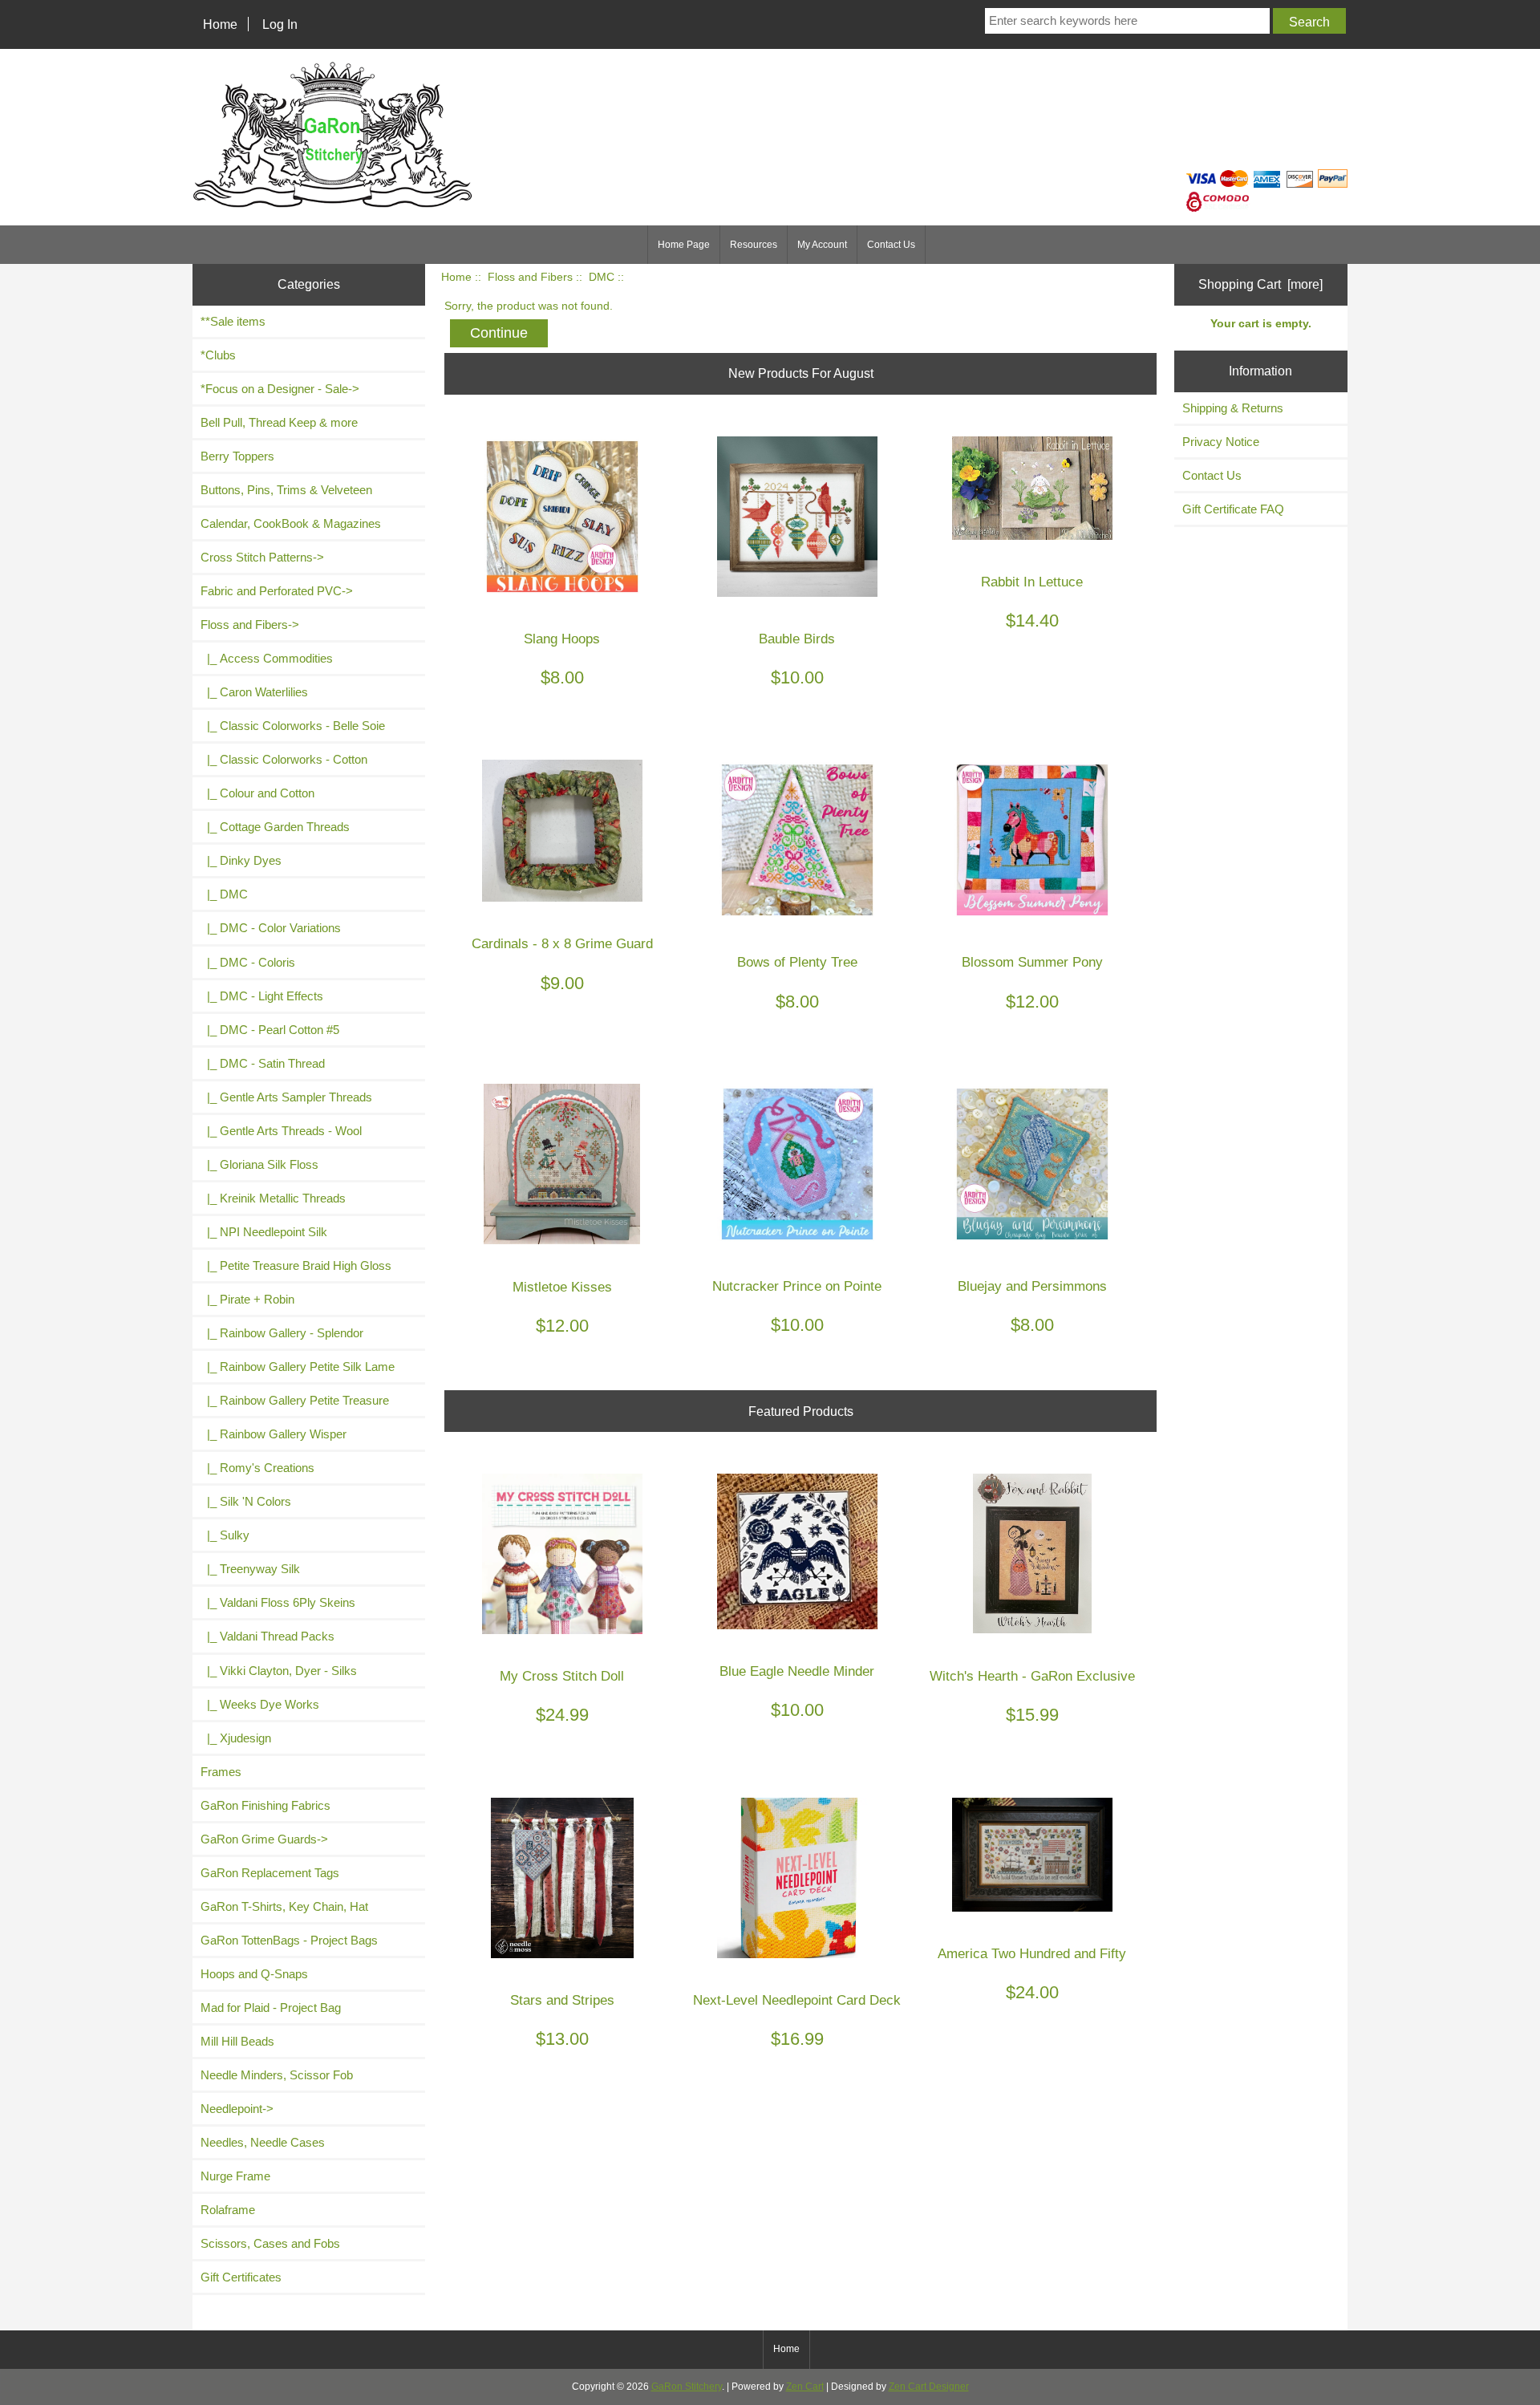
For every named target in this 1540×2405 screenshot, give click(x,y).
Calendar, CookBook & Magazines (291, 523)
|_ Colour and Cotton (257, 793)
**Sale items (233, 321)
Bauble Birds (797, 639)
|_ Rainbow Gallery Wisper (274, 1434)
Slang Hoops (562, 639)
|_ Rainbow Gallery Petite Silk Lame (298, 1367)
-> (250, 625)
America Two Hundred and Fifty (1032, 1954)
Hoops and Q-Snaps (254, 1974)
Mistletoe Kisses (562, 1287)
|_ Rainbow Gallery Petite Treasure (295, 1400)
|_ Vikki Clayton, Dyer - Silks (279, 1671)
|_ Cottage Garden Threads (275, 827)
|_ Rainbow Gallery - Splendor (282, 1333)
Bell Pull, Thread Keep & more (279, 422)
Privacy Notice (1221, 442)
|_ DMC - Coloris (248, 962)
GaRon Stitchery (687, 2387)
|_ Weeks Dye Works (260, 1704)
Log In (280, 24)
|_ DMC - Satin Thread (263, 1063)
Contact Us (891, 245)
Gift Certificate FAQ (1233, 509)
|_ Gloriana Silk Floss (259, 1164)
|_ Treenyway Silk (250, 1569)
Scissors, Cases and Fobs (270, 2243)
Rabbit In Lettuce (1032, 582)
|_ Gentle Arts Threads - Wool (281, 1131)
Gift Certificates (241, 2277)
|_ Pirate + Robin (247, 1299)
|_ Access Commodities (267, 658)
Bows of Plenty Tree (797, 962)
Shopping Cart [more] (1260, 284)
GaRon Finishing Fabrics (265, 1805)
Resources (754, 245)
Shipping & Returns (1233, 408)
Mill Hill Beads (237, 2041)
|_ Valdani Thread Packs (267, 1636)
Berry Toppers (237, 456)
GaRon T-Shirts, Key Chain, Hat (284, 1906)
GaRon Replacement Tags (270, 1873)
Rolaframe (228, 2210)
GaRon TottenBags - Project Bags (289, 1940)
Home (220, 24)
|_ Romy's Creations (257, 1468)
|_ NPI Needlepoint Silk (264, 1232)
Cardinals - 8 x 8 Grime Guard (562, 944)
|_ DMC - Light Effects (262, 996)
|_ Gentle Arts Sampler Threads (286, 1097)
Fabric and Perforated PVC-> (277, 591)
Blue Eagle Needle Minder (797, 1671)
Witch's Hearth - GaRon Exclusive (1032, 1676)
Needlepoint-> (237, 2109)
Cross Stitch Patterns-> (262, 557)
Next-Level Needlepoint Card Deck (797, 2000)
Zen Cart (805, 2387)
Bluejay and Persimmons (1032, 1286)
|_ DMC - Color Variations (271, 928)
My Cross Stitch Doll (562, 1676)
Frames (221, 1772)
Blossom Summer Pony (1032, 962)
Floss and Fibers (530, 277)
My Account (822, 245)
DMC (602, 277)
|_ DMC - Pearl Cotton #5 (270, 1030)
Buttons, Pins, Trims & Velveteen (286, 490)
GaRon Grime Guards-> (264, 1839)
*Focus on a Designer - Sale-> (280, 389)
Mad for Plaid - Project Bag (271, 2008)
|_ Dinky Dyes (241, 860)
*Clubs (218, 355)
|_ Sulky (225, 1535)
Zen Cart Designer (929, 2387)
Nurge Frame (235, 2176)
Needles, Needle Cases (263, 2142)
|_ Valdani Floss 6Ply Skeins (278, 1602)
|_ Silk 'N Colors (246, 1501)
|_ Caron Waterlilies (254, 692)
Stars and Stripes (562, 2000)
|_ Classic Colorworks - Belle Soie (293, 726)
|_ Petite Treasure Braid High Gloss (296, 1265)
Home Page (684, 245)
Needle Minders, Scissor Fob (277, 2075)
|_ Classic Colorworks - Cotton (284, 759)
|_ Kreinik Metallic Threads (273, 1198)
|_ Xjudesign (236, 1738)
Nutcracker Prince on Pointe (797, 1286)
